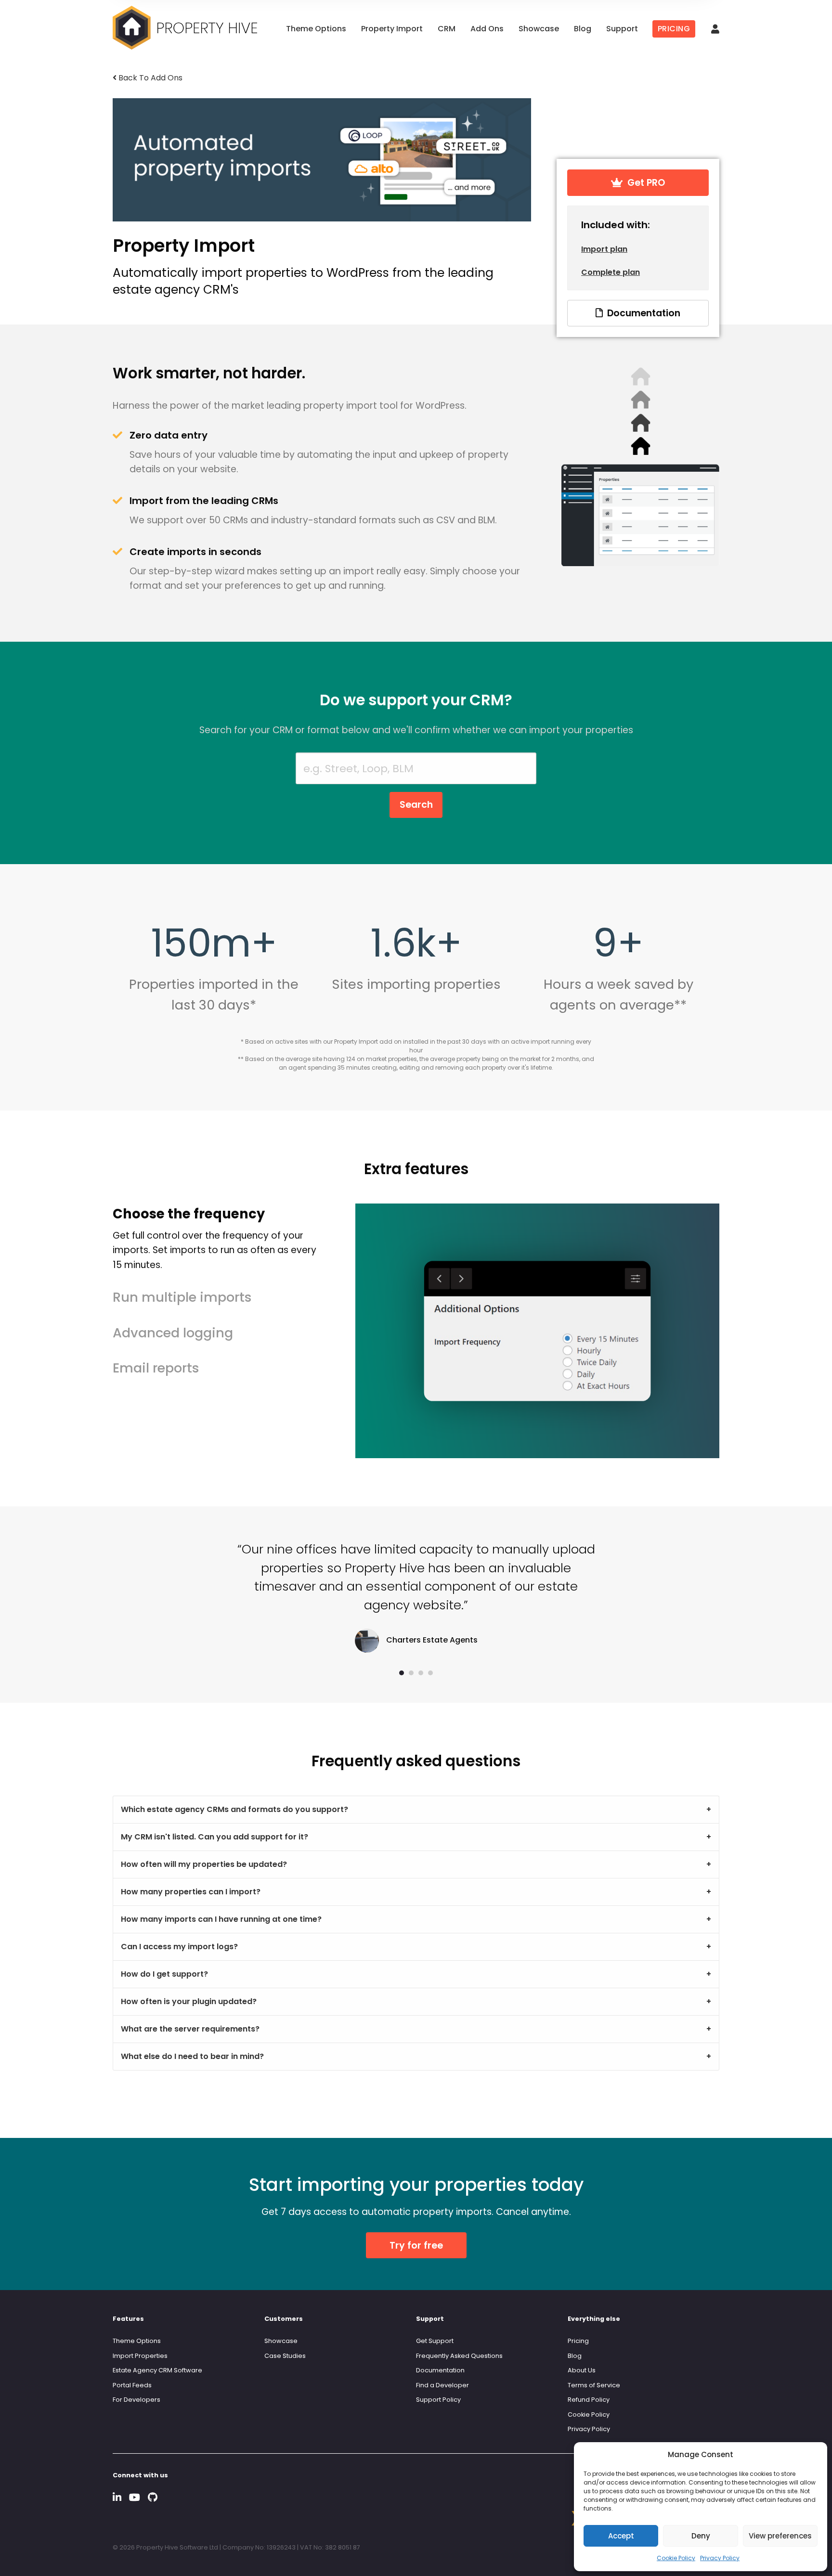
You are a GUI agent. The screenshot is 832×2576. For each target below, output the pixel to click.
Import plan (604, 249)
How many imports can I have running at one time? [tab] (221, 1919)
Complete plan (611, 272)
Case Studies (285, 2356)
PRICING (674, 29)
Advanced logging (173, 1333)
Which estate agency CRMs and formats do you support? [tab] (234, 1809)
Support (622, 29)
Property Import (392, 29)
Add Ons (487, 29)
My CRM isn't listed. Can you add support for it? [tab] (214, 1837)
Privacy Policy (720, 2558)
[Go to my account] (715, 30)
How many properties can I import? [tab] (191, 1892)
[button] (402, 1673)
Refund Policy (589, 2400)
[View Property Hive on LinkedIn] (117, 2497)
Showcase (539, 29)
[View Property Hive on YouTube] (135, 2497)
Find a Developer (442, 2385)
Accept (621, 2536)
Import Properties (140, 2356)
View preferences (780, 2536)
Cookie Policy (676, 2558)
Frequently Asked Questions (459, 2356)
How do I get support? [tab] (164, 1974)
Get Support (435, 2341)
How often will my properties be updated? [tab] (204, 1864)
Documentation (641, 313)
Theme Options (316, 29)
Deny (701, 2536)
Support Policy (438, 2400)
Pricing (578, 2341)
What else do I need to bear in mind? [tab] (192, 2056)
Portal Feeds (132, 2385)
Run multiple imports (182, 1297)
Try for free (416, 2246)
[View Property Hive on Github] (153, 2497)
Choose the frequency (214, 1238)
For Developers (136, 2400)
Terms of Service (594, 2385)
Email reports (156, 1368)
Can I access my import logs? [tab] (179, 1947)
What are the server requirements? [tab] (190, 2029)
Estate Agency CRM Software (157, 2370)
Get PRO (644, 183)
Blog (583, 29)
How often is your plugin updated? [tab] (189, 2001)
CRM (447, 29)
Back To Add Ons (149, 78)
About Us (582, 2370)
